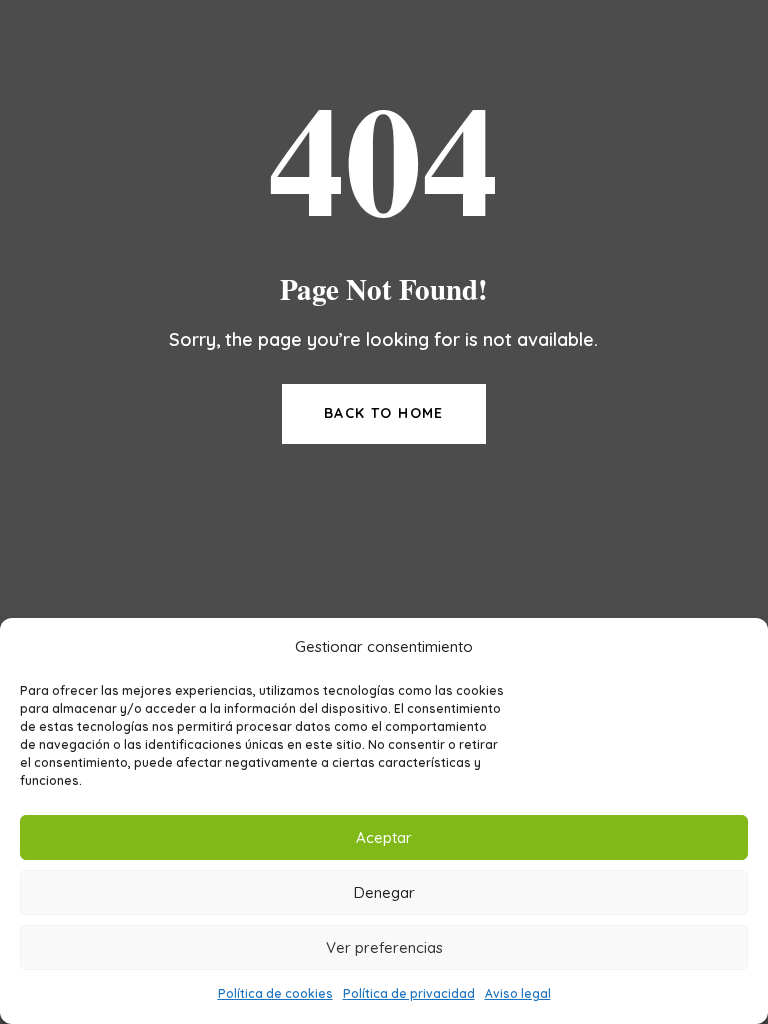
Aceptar (384, 837)
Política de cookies (275, 993)
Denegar (384, 892)
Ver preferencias (384, 947)
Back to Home (384, 413)
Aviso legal (518, 993)
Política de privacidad (409, 993)
